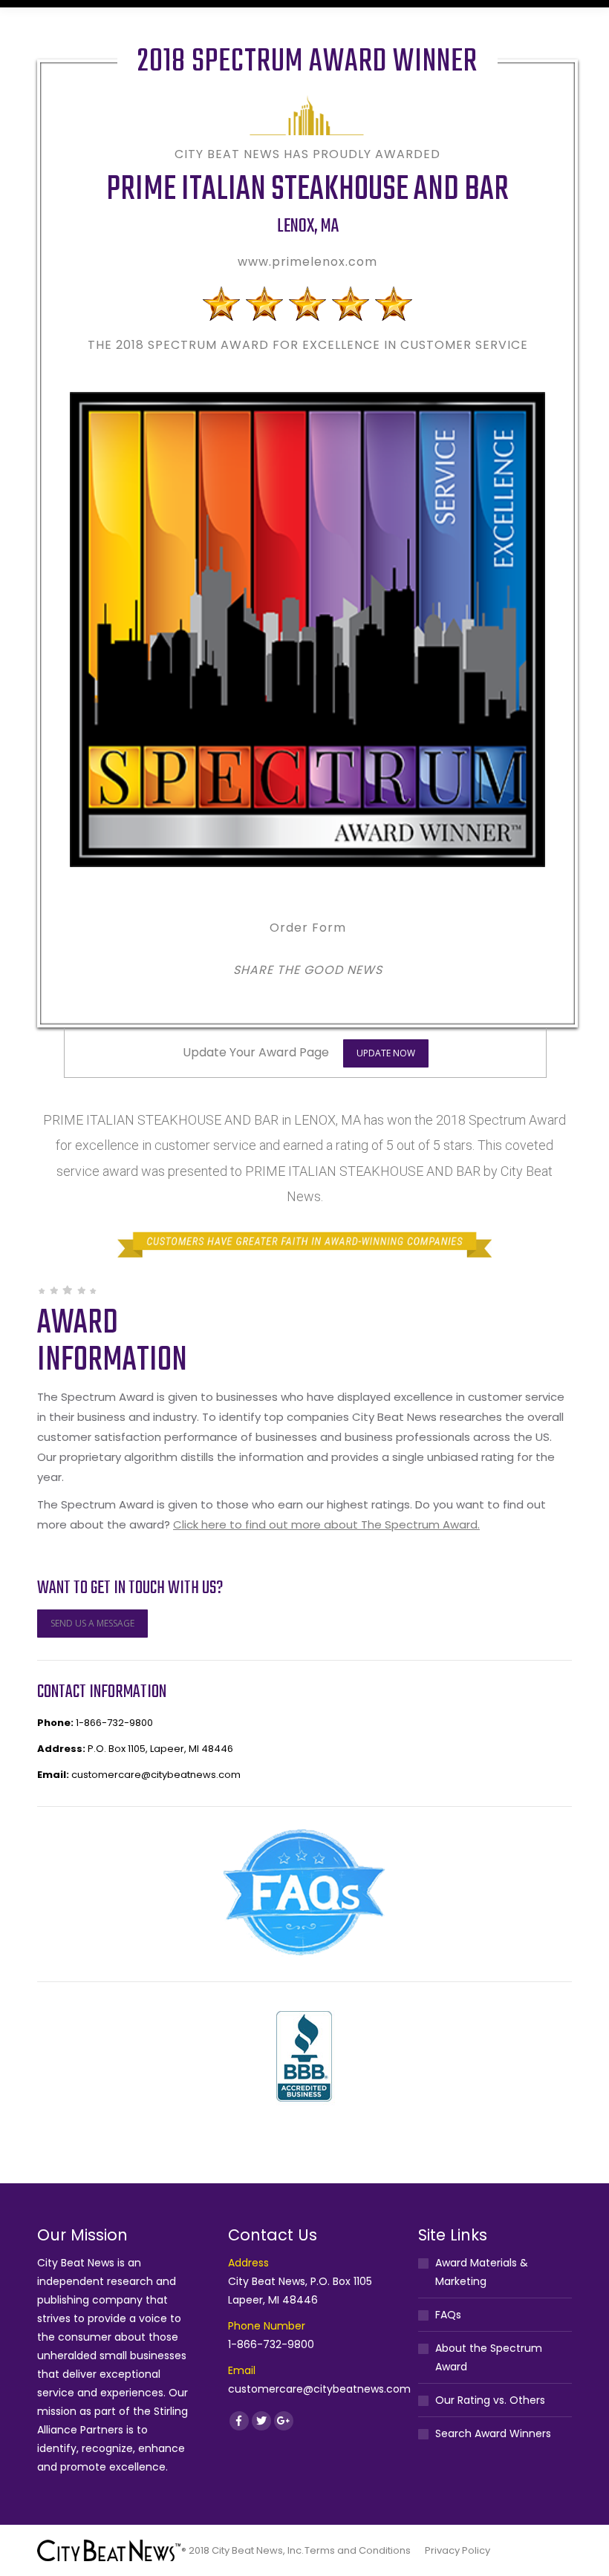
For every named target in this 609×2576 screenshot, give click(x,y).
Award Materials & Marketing (482, 2272)
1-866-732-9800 (114, 1723)
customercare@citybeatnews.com (156, 1775)
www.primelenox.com (307, 262)
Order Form (308, 928)
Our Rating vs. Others (490, 2400)
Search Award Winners (493, 2433)
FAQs (448, 2315)
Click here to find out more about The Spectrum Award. (326, 1524)
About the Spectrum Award (489, 2357)
